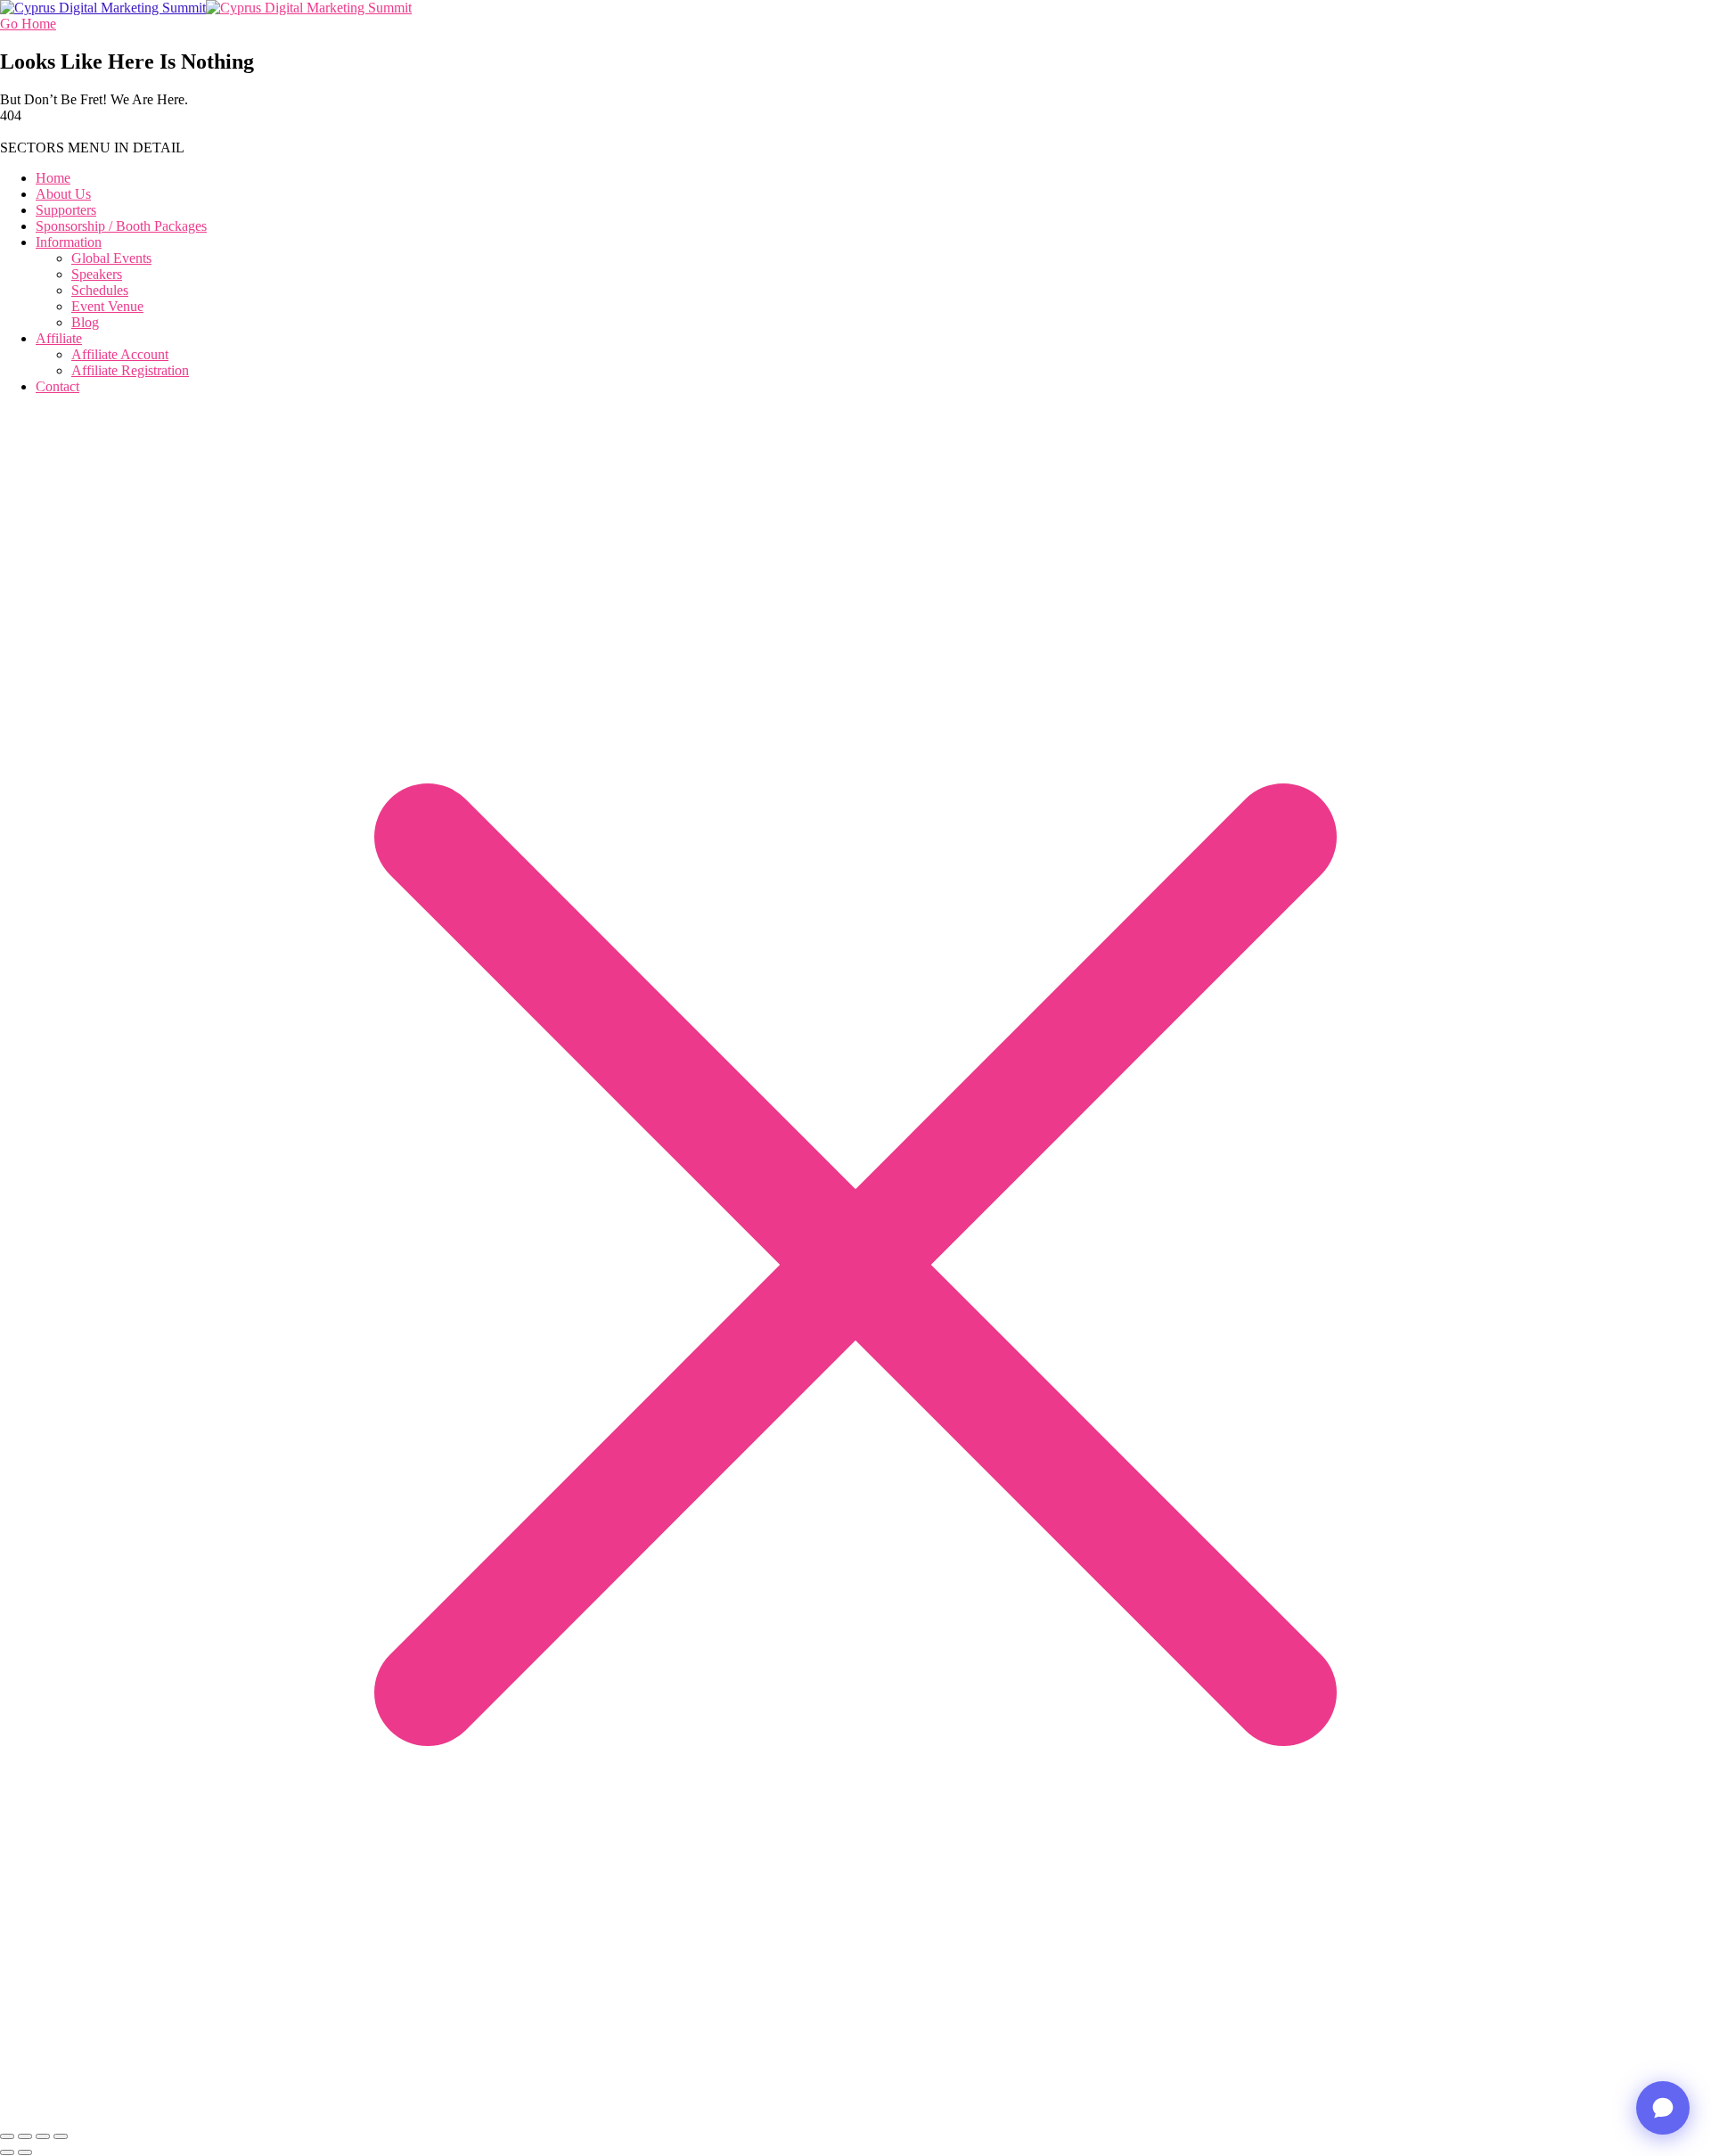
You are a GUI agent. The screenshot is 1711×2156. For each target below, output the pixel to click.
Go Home (28, 24)
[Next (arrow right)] (25, 2152)
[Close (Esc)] (61, 2136)
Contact (57, 386)
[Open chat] (1663, 2108)
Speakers (97, 274)
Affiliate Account (120, 354)
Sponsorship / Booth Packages (121, 226)
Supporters (66, 210)
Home (53, 178)
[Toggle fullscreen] (25, 2136)
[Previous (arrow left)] (7, 2152)
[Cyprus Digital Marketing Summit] (103, 8)
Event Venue (107, 306)
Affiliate (59, 338)
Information (69, 242)
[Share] (43, 2136)
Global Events (111, 258)
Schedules (100, 290)
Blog (85, 322)
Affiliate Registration (130, 370)
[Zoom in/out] (7, 2136)
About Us (63, 194)
